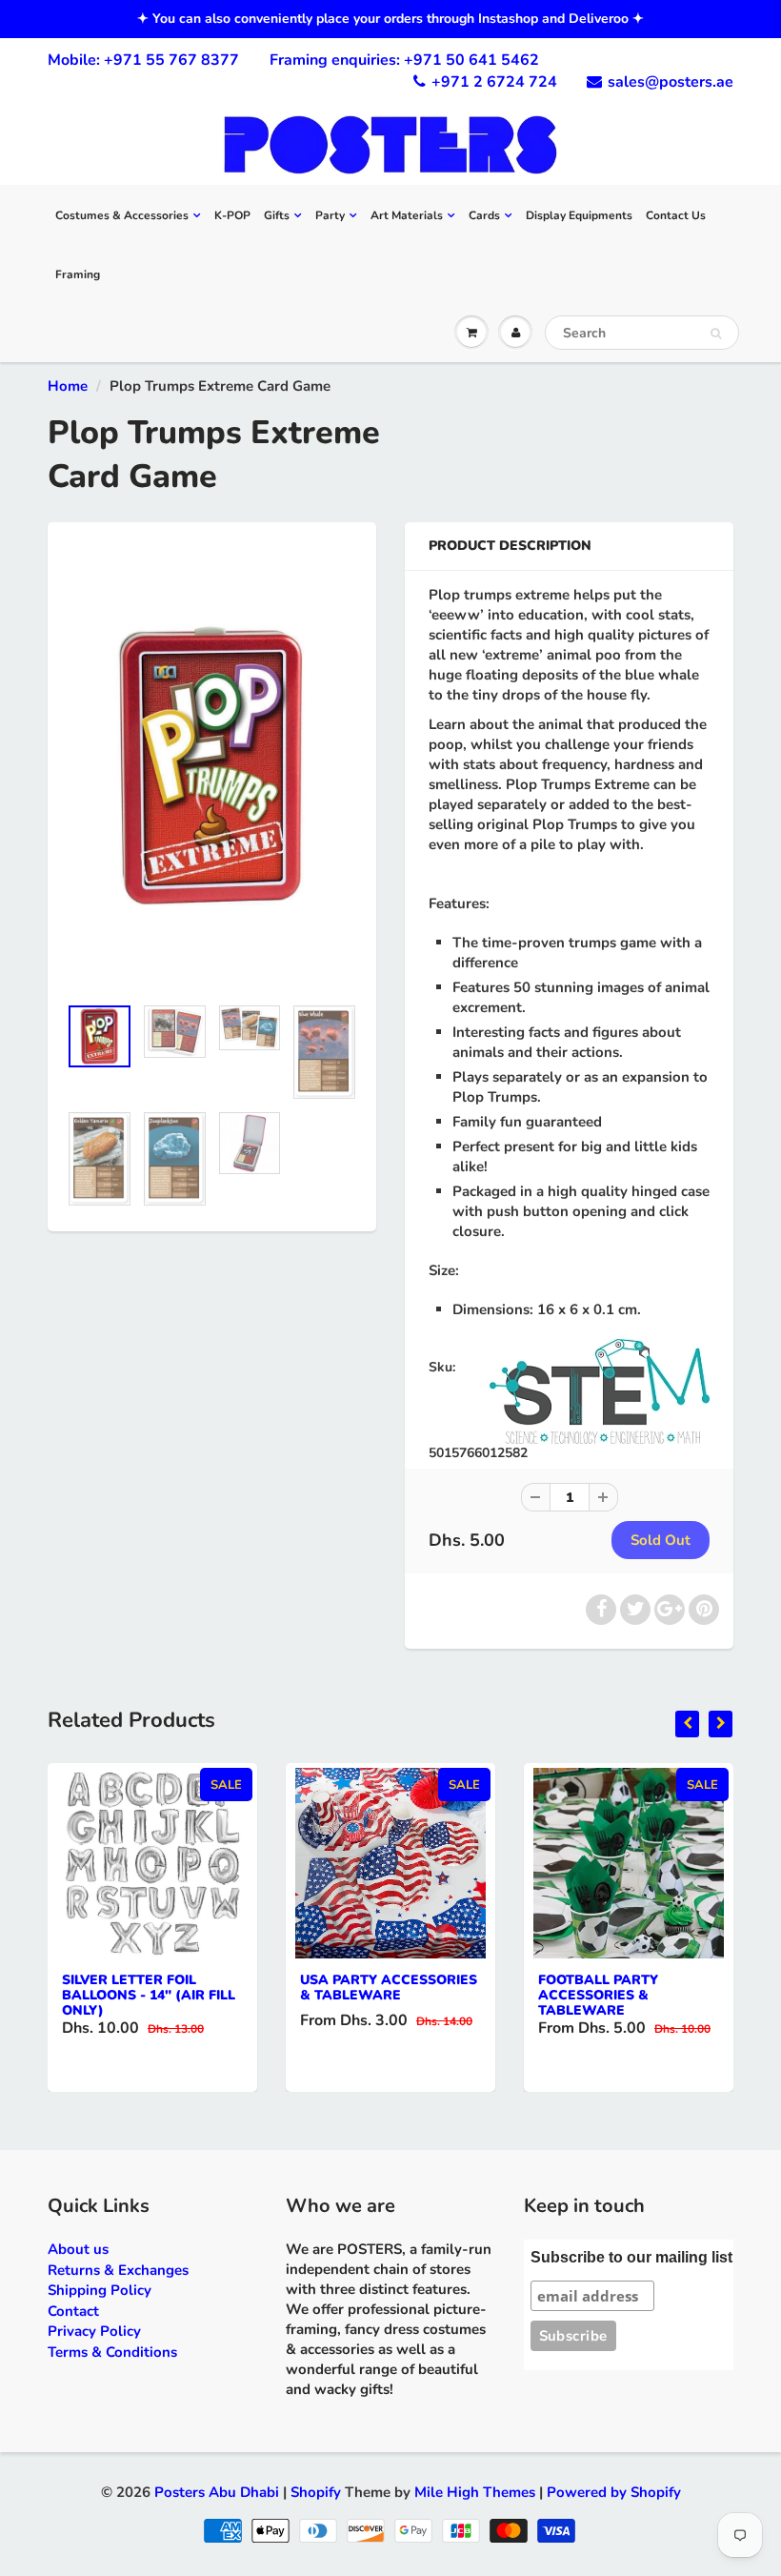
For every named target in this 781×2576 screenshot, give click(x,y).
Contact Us (676, 215)
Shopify (316, 2492)
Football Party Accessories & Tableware (598, 1995)
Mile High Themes (475, 2492)
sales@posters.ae (671, 82)
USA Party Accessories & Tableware (389, 1988)
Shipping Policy (100, 2290)
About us (78, 2249)
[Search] (716, 334)
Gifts (277, 215)
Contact (73, 2311)
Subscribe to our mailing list (631, 2257)
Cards (484, 215)
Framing (78, 274)
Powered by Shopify (614, 2492)
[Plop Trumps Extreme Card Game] (212, 768)
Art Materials (407, 215)
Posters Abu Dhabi (217, 2492)
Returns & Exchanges (118, 2270)
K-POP (232, 215)
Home (68, 386)
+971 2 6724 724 (494, 82)
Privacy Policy (94, 2331)
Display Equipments (579, 215)
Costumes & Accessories (122, 215)
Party (330, 215)
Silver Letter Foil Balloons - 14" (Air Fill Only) (149, 1995)
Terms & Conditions (112, 2352)
